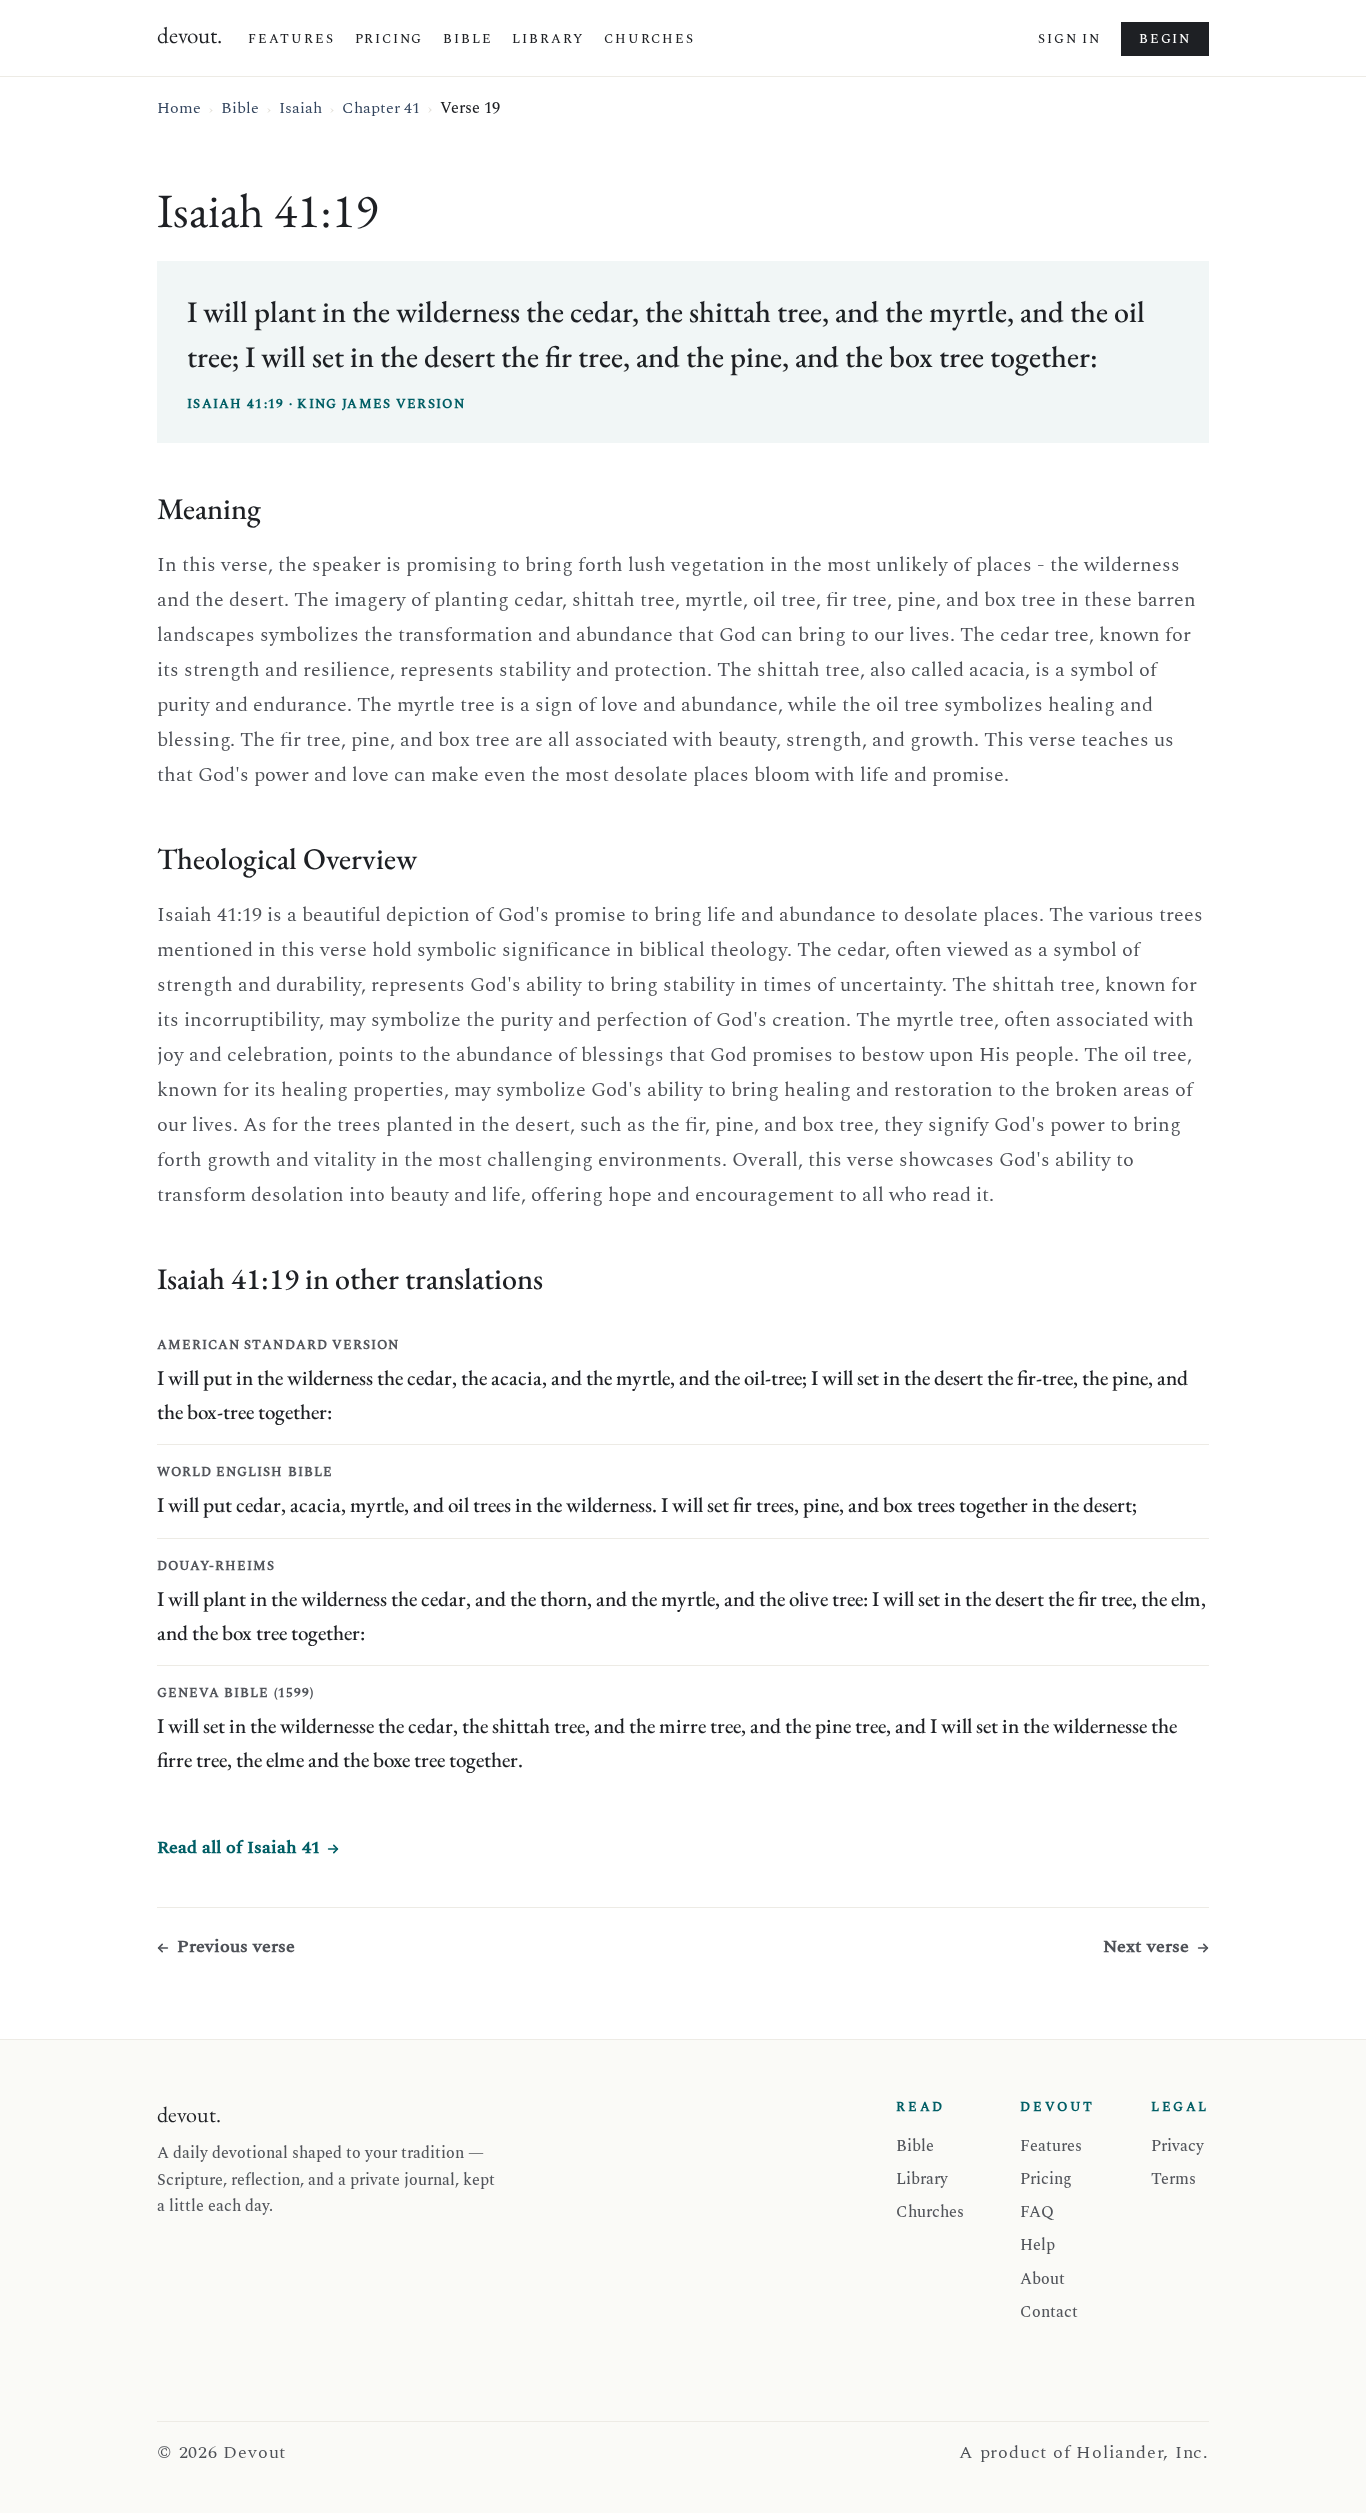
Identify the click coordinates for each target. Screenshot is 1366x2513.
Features (291, 39)
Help (1037, 2245)
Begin (1165, 39)
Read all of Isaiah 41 (238, 1847)
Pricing (389, 39)
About (1042, 2279)
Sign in (1069, 39)
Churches (649, 39)
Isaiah (300, 108)
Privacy (1177, 2146)
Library (548, 39)
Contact (1049, 2312)
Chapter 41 (381, 108)
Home (179, 108)
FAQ (1037, 2212)
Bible (467, 39)
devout (189, 35)
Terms (1173, 2179)
